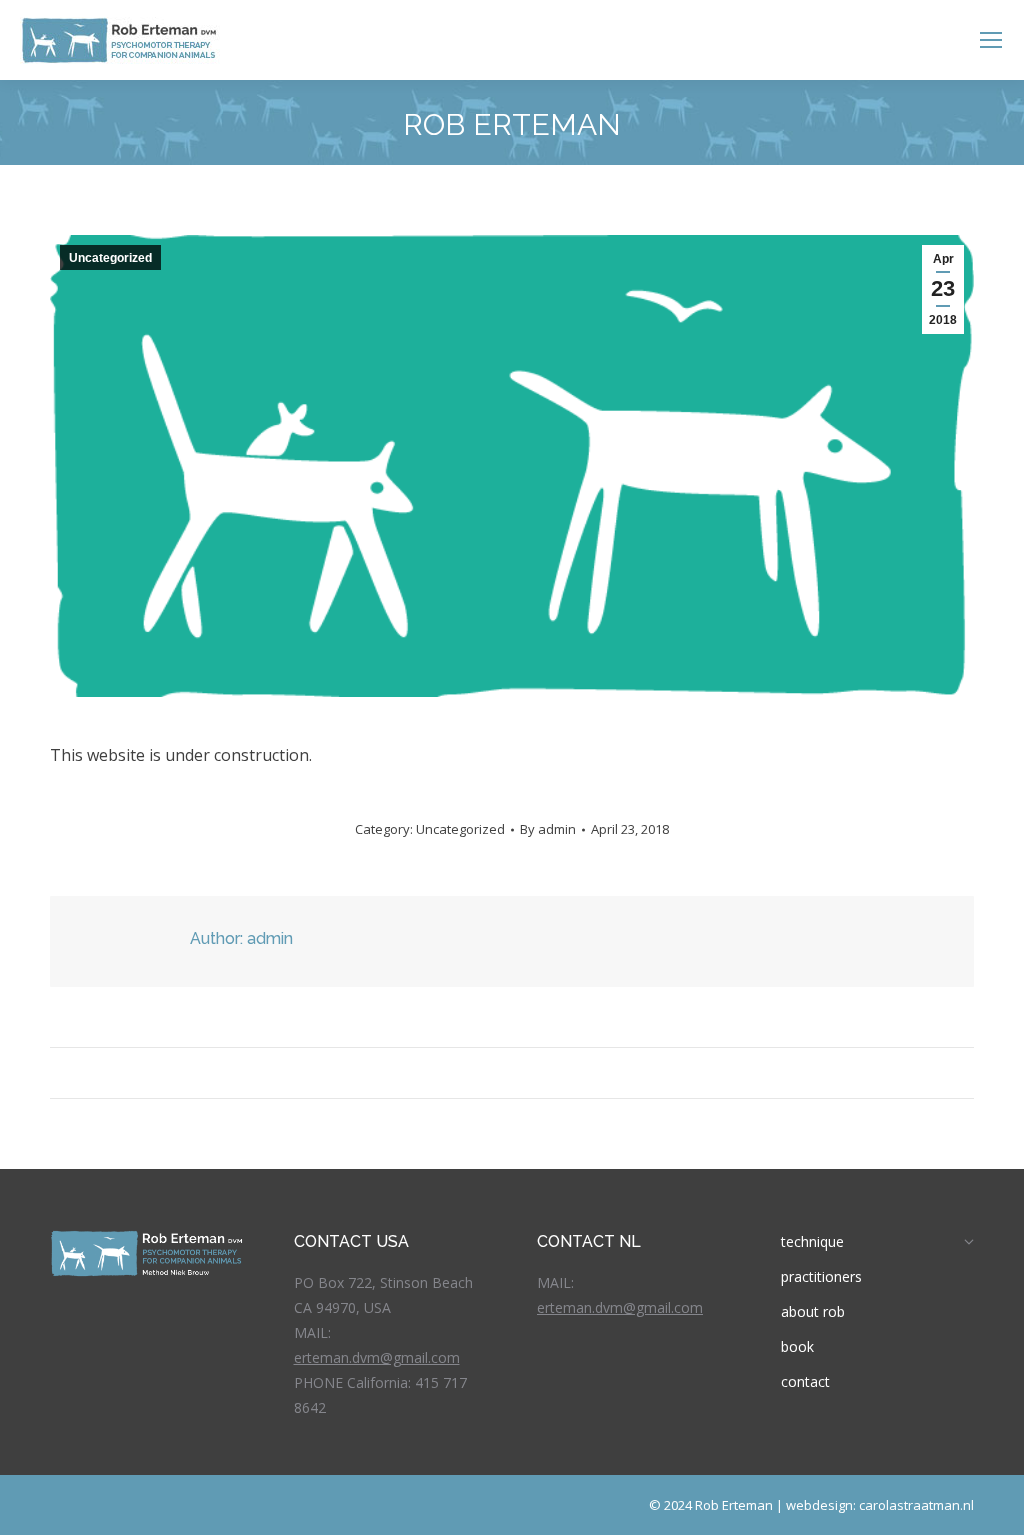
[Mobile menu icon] (991, 40)
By (548, 829)
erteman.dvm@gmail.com (377, 1357)
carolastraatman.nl (916, 1505)
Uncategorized (110, 258)
